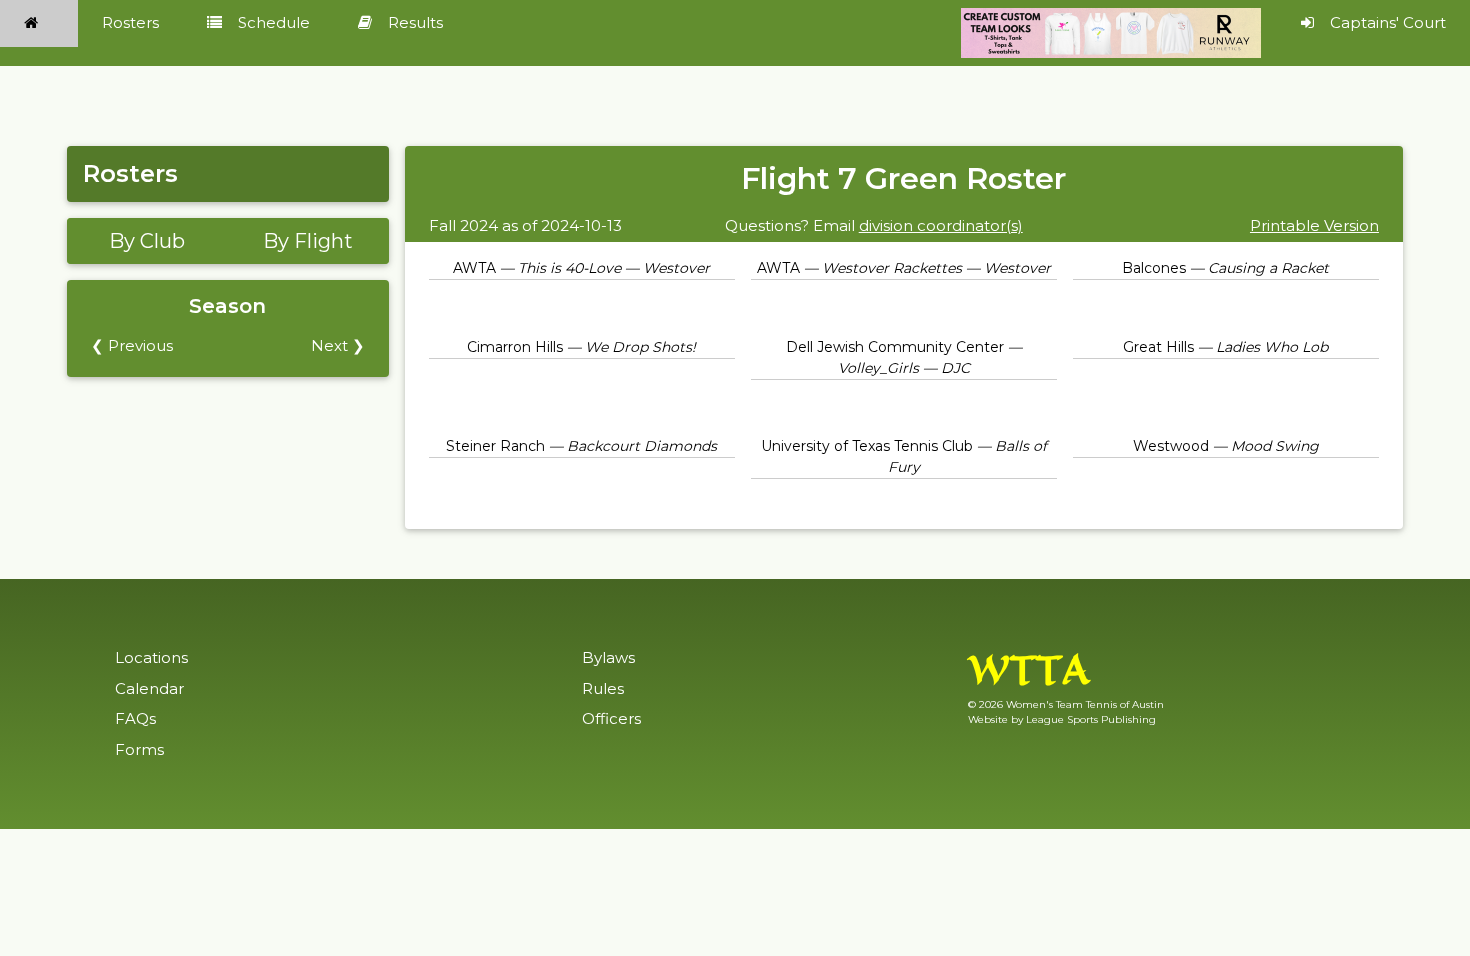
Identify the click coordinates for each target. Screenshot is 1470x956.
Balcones (1154, 268)
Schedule (274, 22)
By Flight (308, 241)
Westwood (1171, 446)
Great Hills (1158, 347)
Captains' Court (1388, 22)
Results (415, 22)
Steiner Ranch (495, 446)
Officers (611, 718)
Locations (151, 657)
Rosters (130, 22)
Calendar (149, 688)
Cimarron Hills (515, 347)
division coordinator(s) (941, 225)
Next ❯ (338, 345)
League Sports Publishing (1091, 719)
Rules (603, 688)
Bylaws (608, 657)
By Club (147, 241)
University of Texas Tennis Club (867, 446)
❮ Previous (132, 345)
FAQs (135, 718)
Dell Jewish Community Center (895, 347)
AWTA (474, 268)
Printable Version (1314, 225)
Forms (139, 749)
